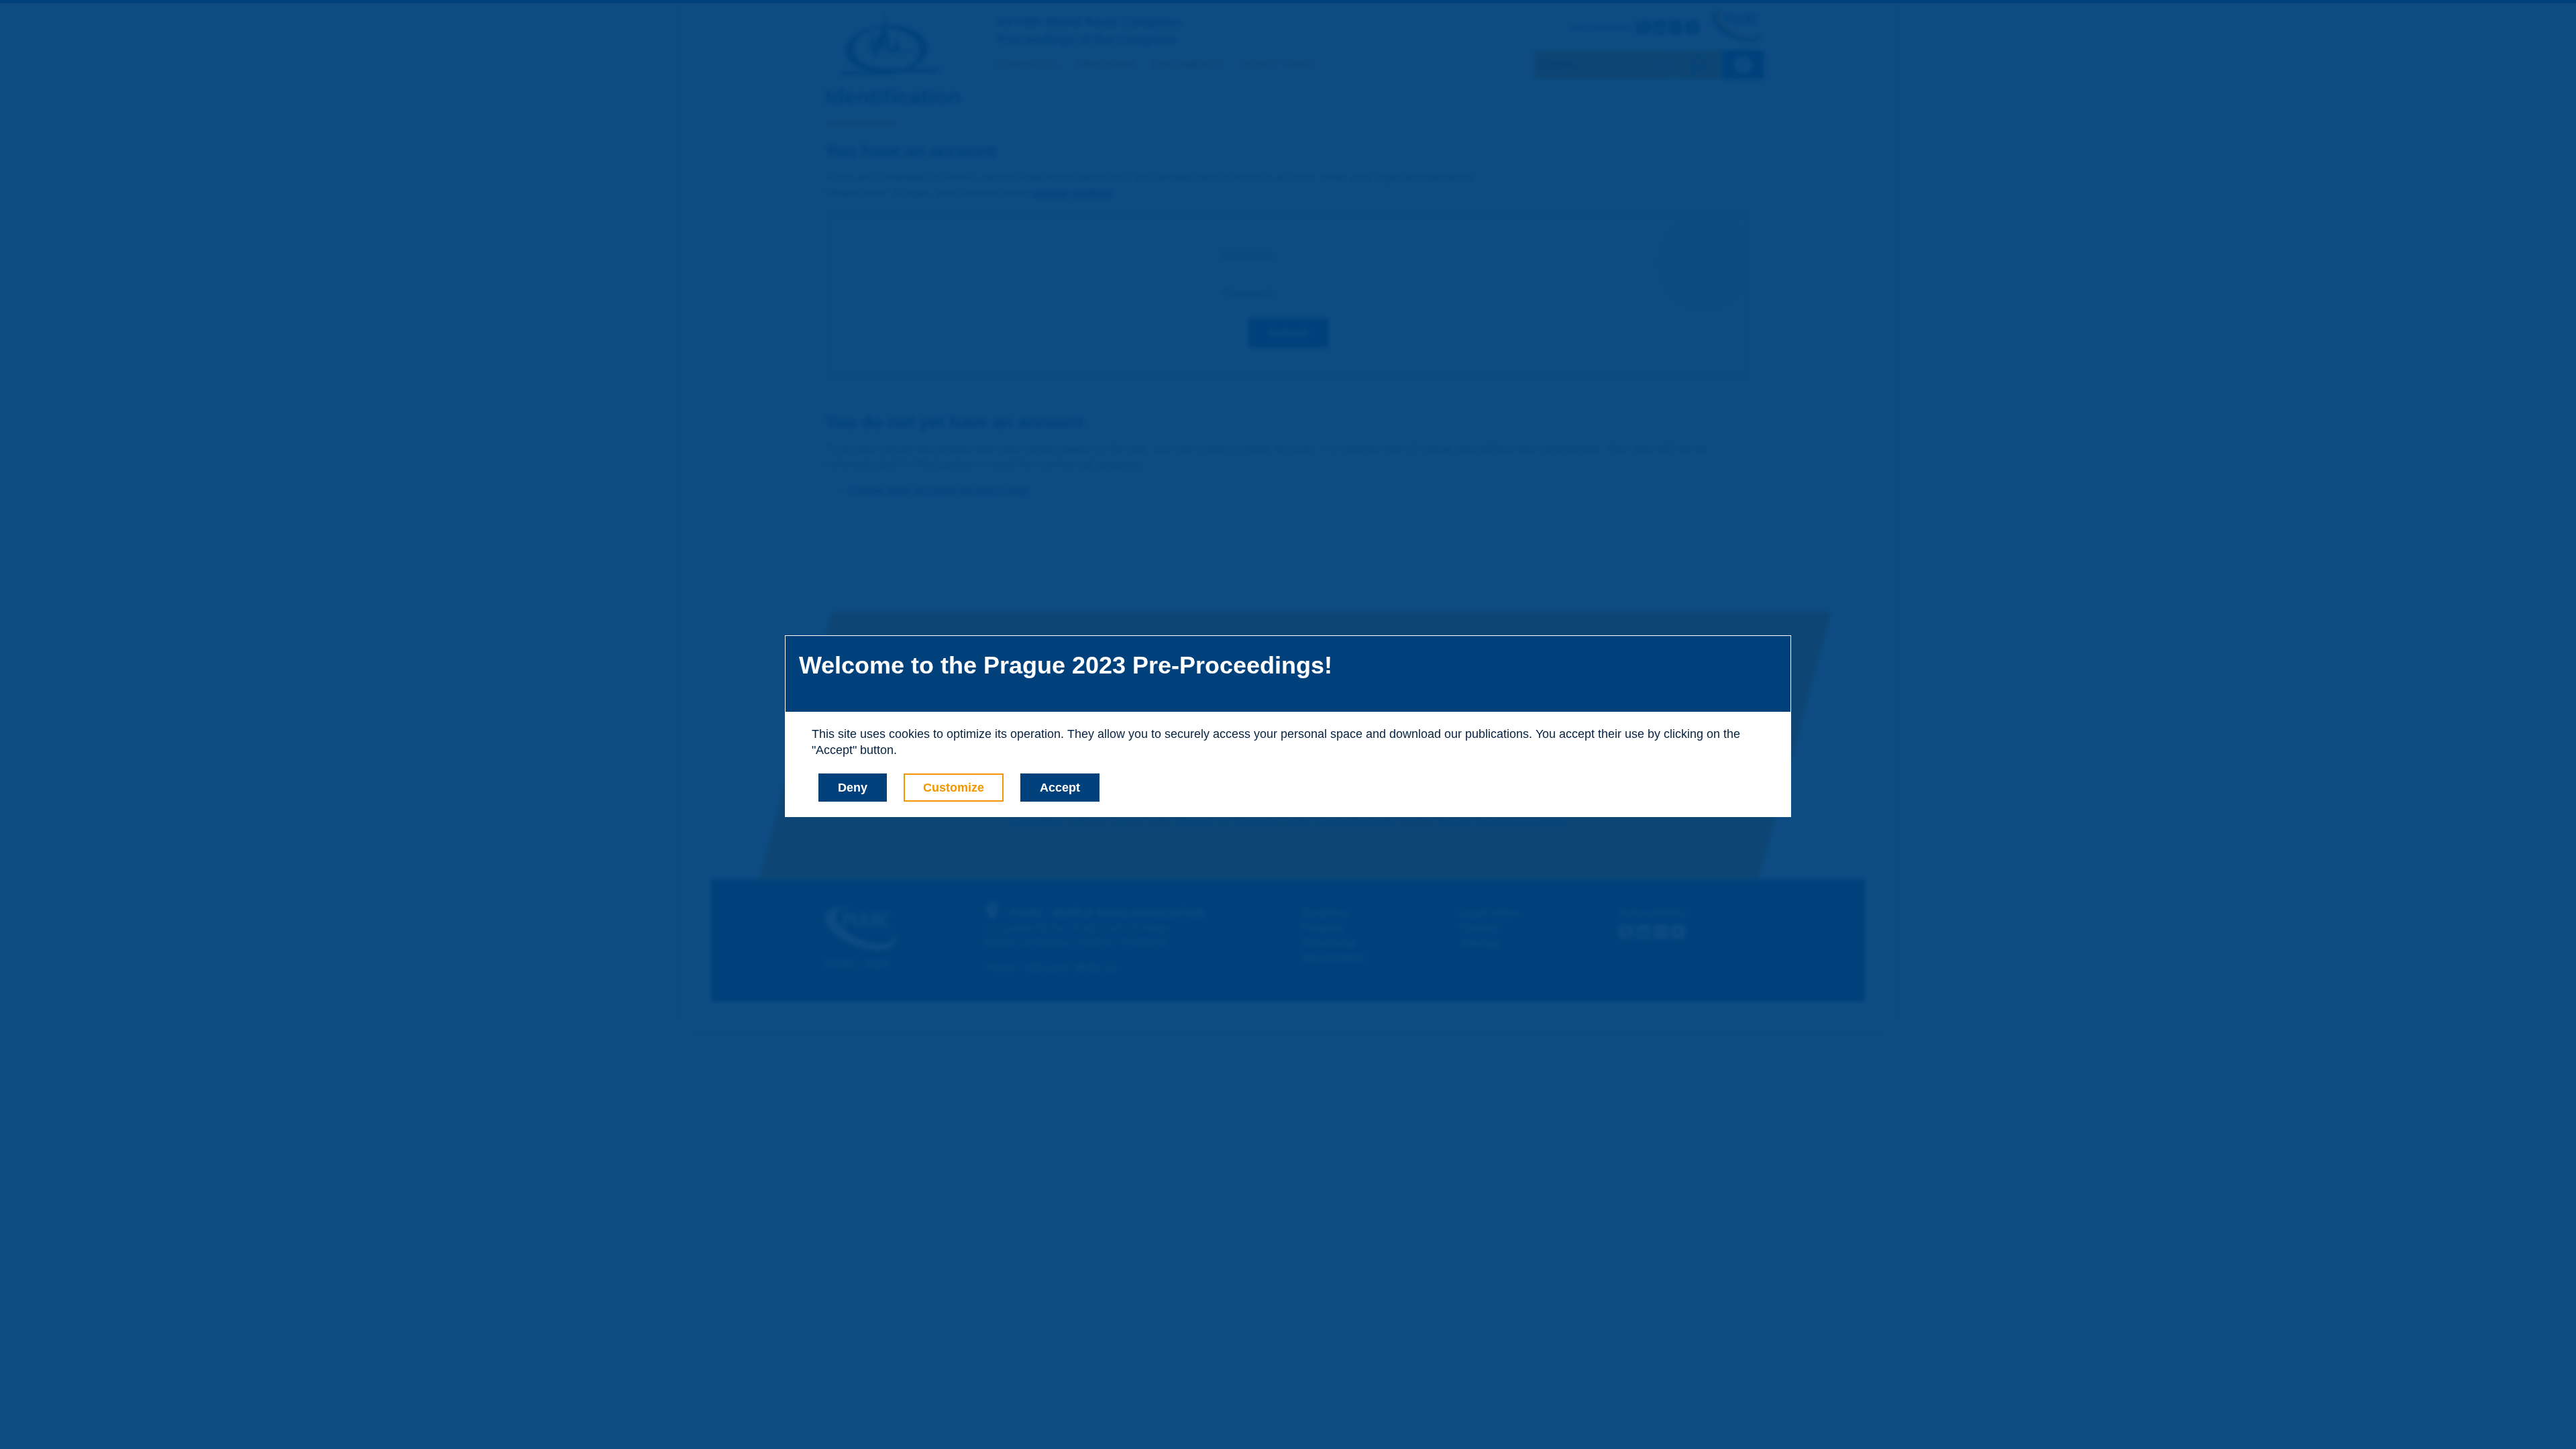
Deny (853, 788)
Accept (1060, 788)
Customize (954, 788)
